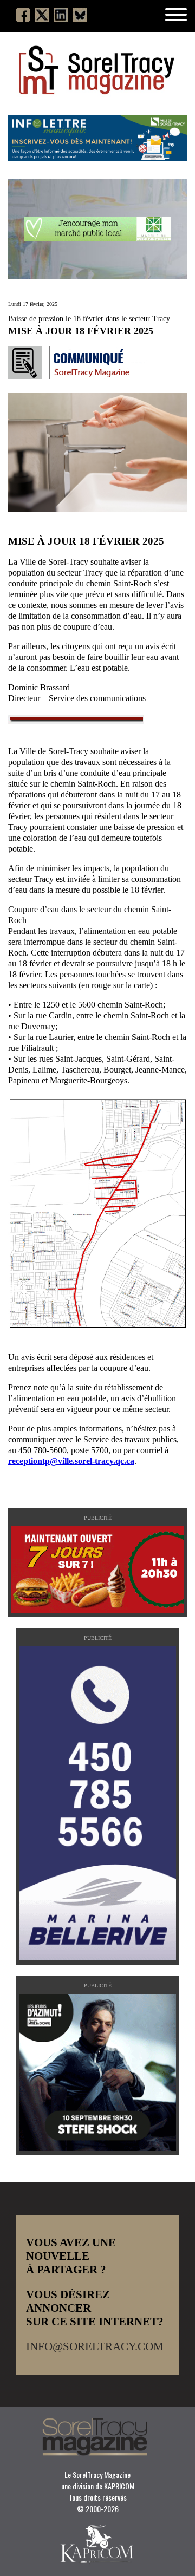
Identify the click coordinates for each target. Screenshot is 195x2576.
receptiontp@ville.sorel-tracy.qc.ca (71, 1461)
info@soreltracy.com (95, 2346)
